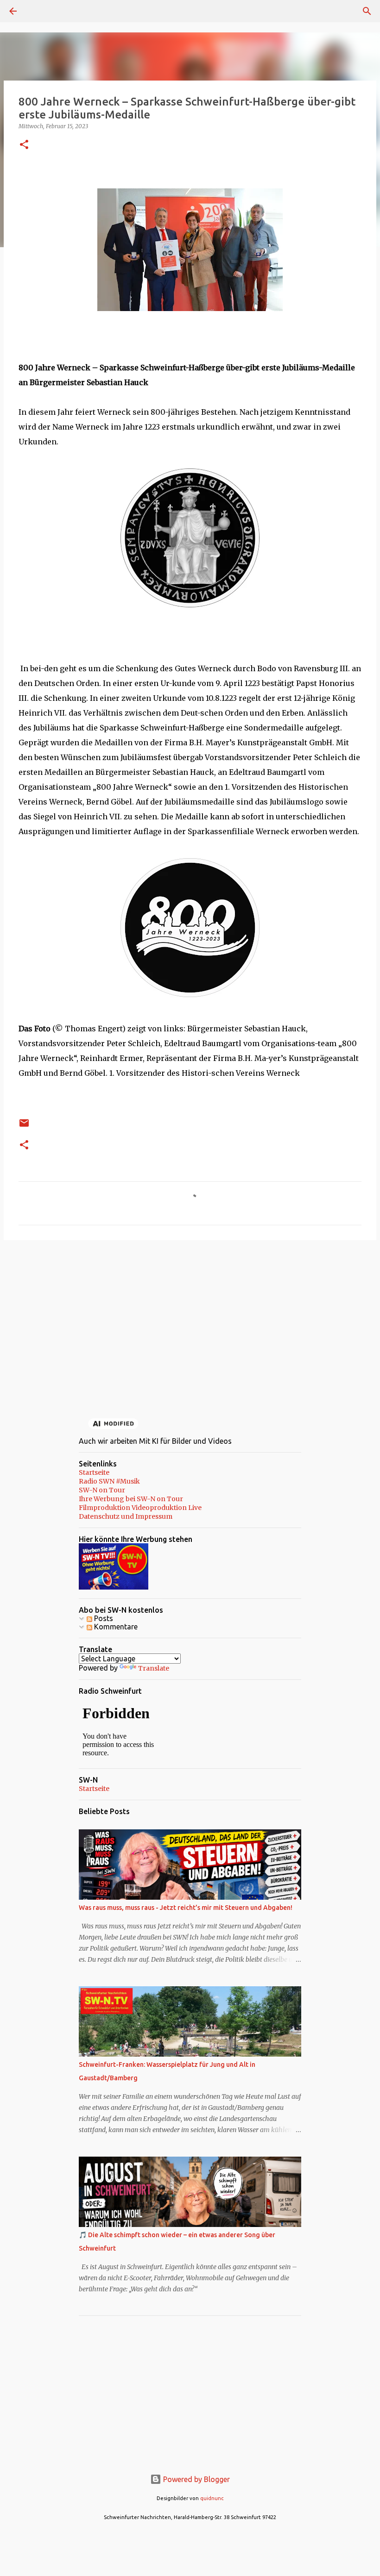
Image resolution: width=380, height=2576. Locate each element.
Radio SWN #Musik (109, 1481)
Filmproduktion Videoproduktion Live (140, 1508)
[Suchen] (39, 11)
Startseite (94, 1472)
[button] (24, 145)
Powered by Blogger (196, 2479)
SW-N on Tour (102, 1490)
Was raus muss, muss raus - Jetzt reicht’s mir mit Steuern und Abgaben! (186, 1908)
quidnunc (212, 2498)
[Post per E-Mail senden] (24, 1126)
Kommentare (115, 1627)
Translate (154, 1668)
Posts (103, 1618)
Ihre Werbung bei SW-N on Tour (131, 1499)
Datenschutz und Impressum (126, 1516)
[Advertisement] (190, 1319)
